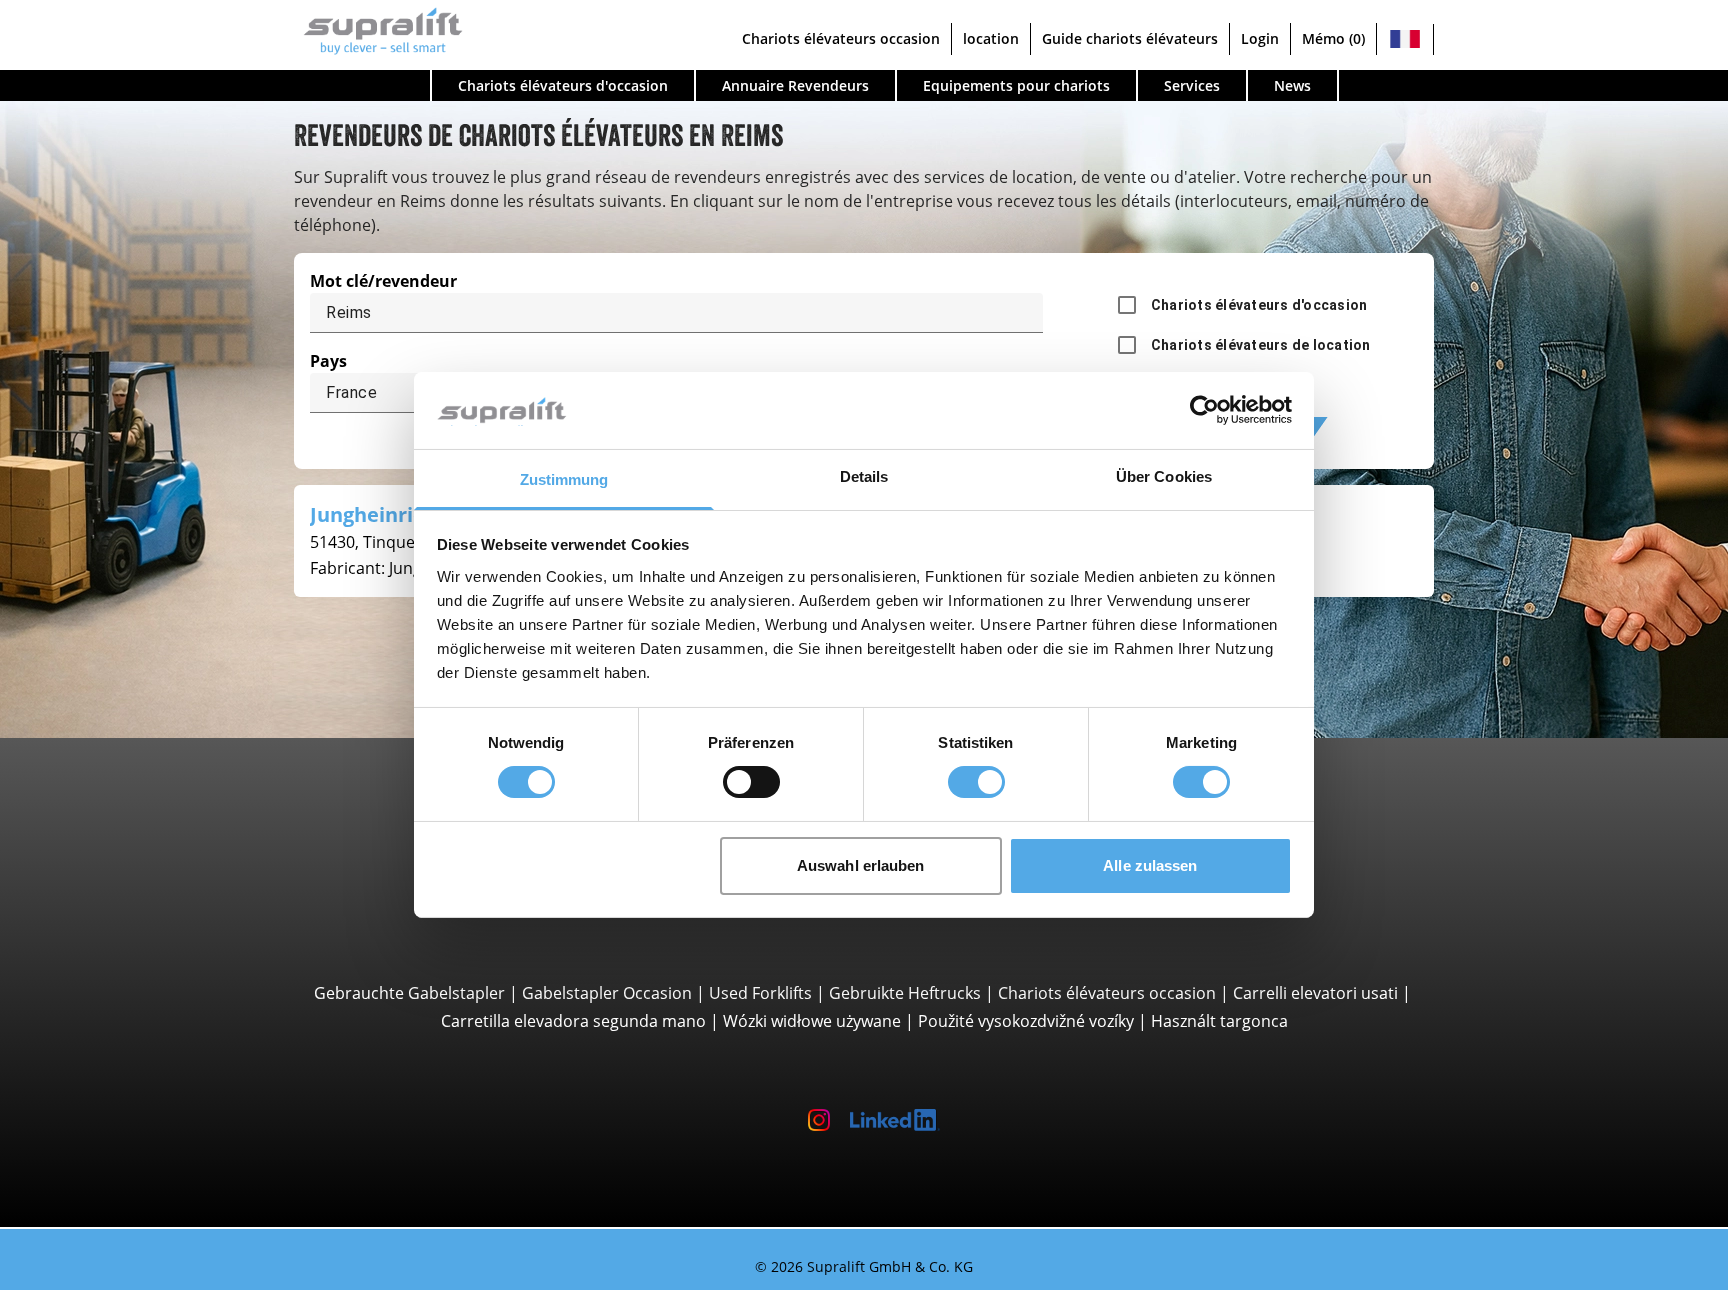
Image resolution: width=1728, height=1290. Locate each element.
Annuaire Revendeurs (795, 85)
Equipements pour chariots (1016, 85)
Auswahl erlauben (861, 865)
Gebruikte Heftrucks (905, 993)
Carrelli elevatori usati (1315, 993)
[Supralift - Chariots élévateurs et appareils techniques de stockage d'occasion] (378, 28)
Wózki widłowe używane (812, 1021)
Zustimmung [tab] (564, 479)
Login (1260, 38)
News (1292, 85)
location (991, 38)
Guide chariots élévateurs (1130, 38)
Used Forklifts (760, 993)
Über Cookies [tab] (1164, 476)
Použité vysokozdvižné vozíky (1026, 1021)
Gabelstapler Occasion (607, 993)
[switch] (751, 782)
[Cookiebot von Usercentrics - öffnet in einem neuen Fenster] (1204, 410)
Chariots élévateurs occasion (841, 38)
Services (1192, 85)
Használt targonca (1219, 1021)
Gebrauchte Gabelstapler (409, 993)
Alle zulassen (1150, 865)
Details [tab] (864, 476)
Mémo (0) (1333, 38)
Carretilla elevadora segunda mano (573, 1021)
